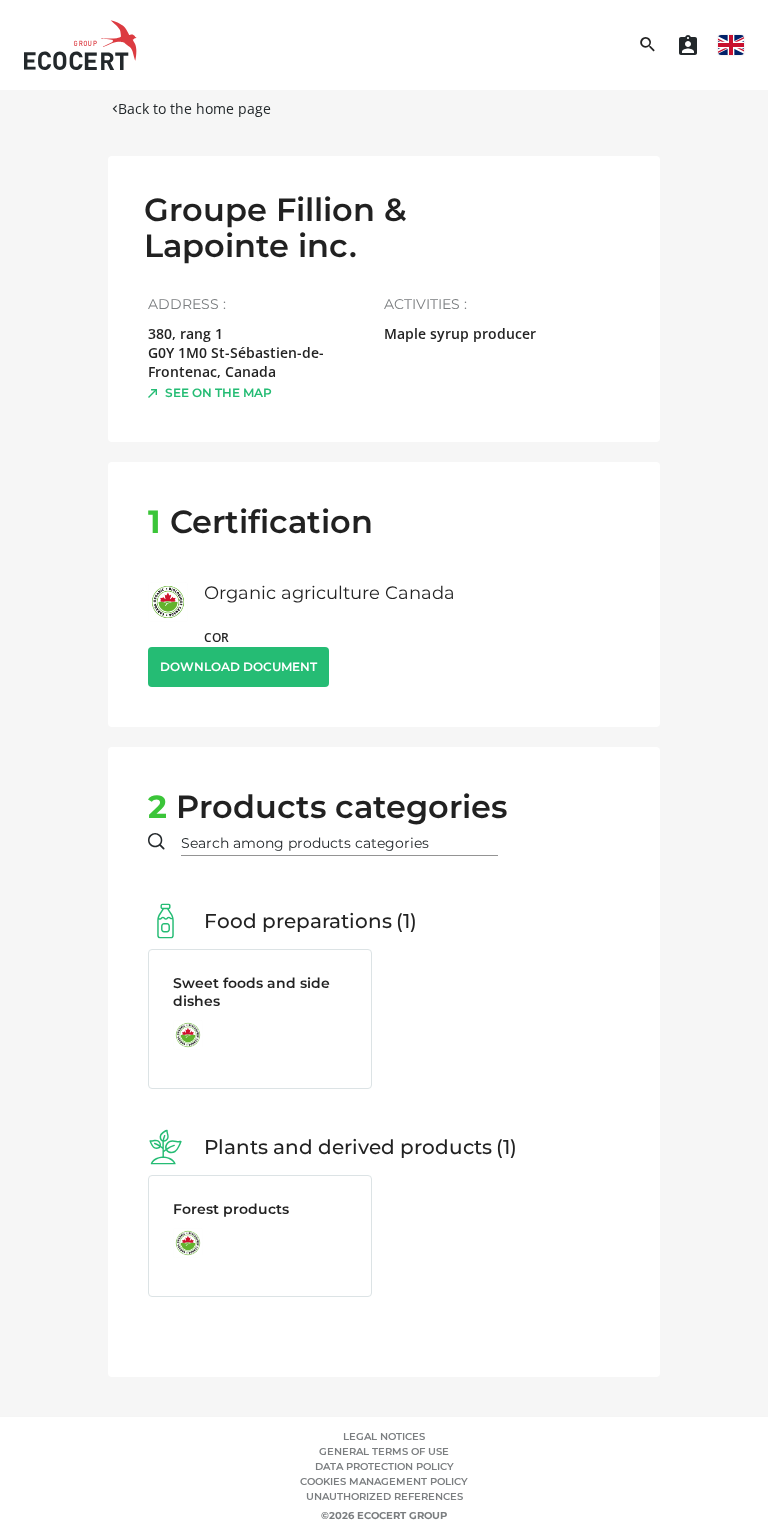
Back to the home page (194, 108)
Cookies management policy (384, 1481)
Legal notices (384, 1436)
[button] (731, 45)
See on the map (218, 392)
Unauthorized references (384, 1496)
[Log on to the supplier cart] (688, 45)
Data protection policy (384, 1466)
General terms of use (384, 1451)
